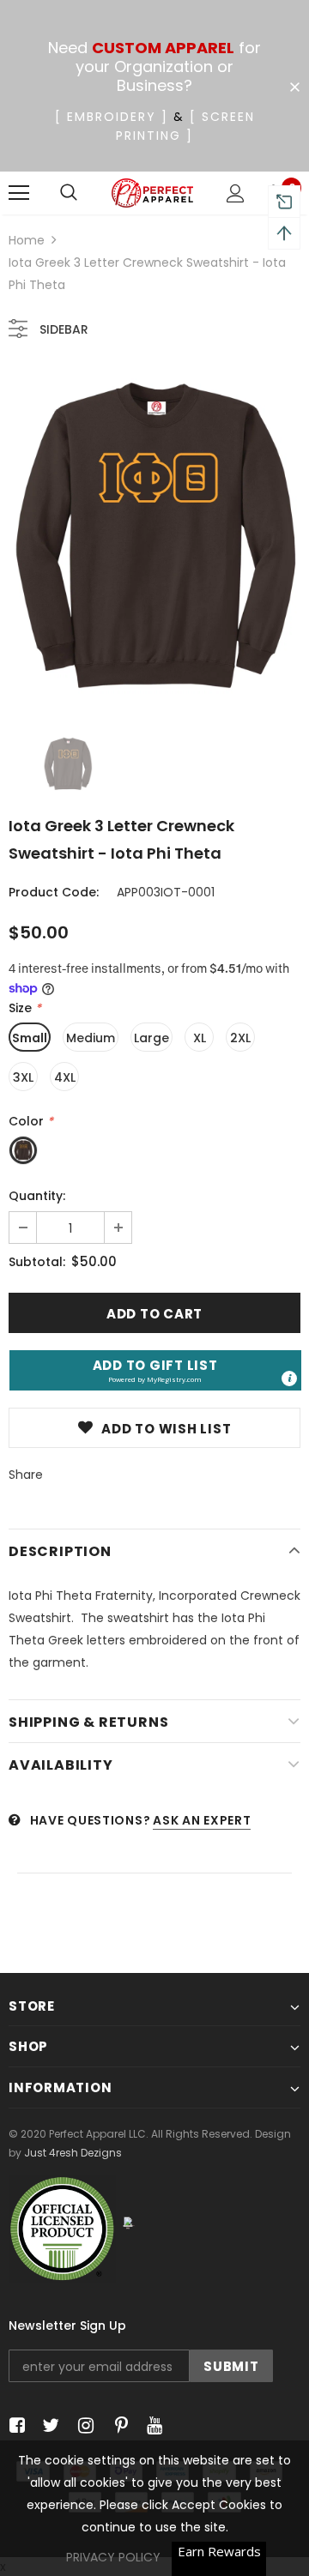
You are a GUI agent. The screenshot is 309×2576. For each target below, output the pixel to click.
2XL (240, 1038)
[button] (155, 1370)
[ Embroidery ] (112, 117)
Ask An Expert (202, 1820)
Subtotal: (37, 1262)
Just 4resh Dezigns (73, 2153)
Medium (91, 1038)
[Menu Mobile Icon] (19, 193)
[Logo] (152, 193)
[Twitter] (48, 2425)
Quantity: (37, 1196)
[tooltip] (289, 1378)
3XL (23, 1077)
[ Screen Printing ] (185, 126)
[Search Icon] (69, 193)
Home (27, 240)
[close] (294, 87)
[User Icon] (236, 193)
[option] (154, 539)
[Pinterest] (117, 2425)
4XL (65, 1077)
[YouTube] (151, 2425)
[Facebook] (14, 2425)
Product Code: (54, 892)
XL (200, 1038)
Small (30, 1038)
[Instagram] (83, 2425)
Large (151, 1038)
